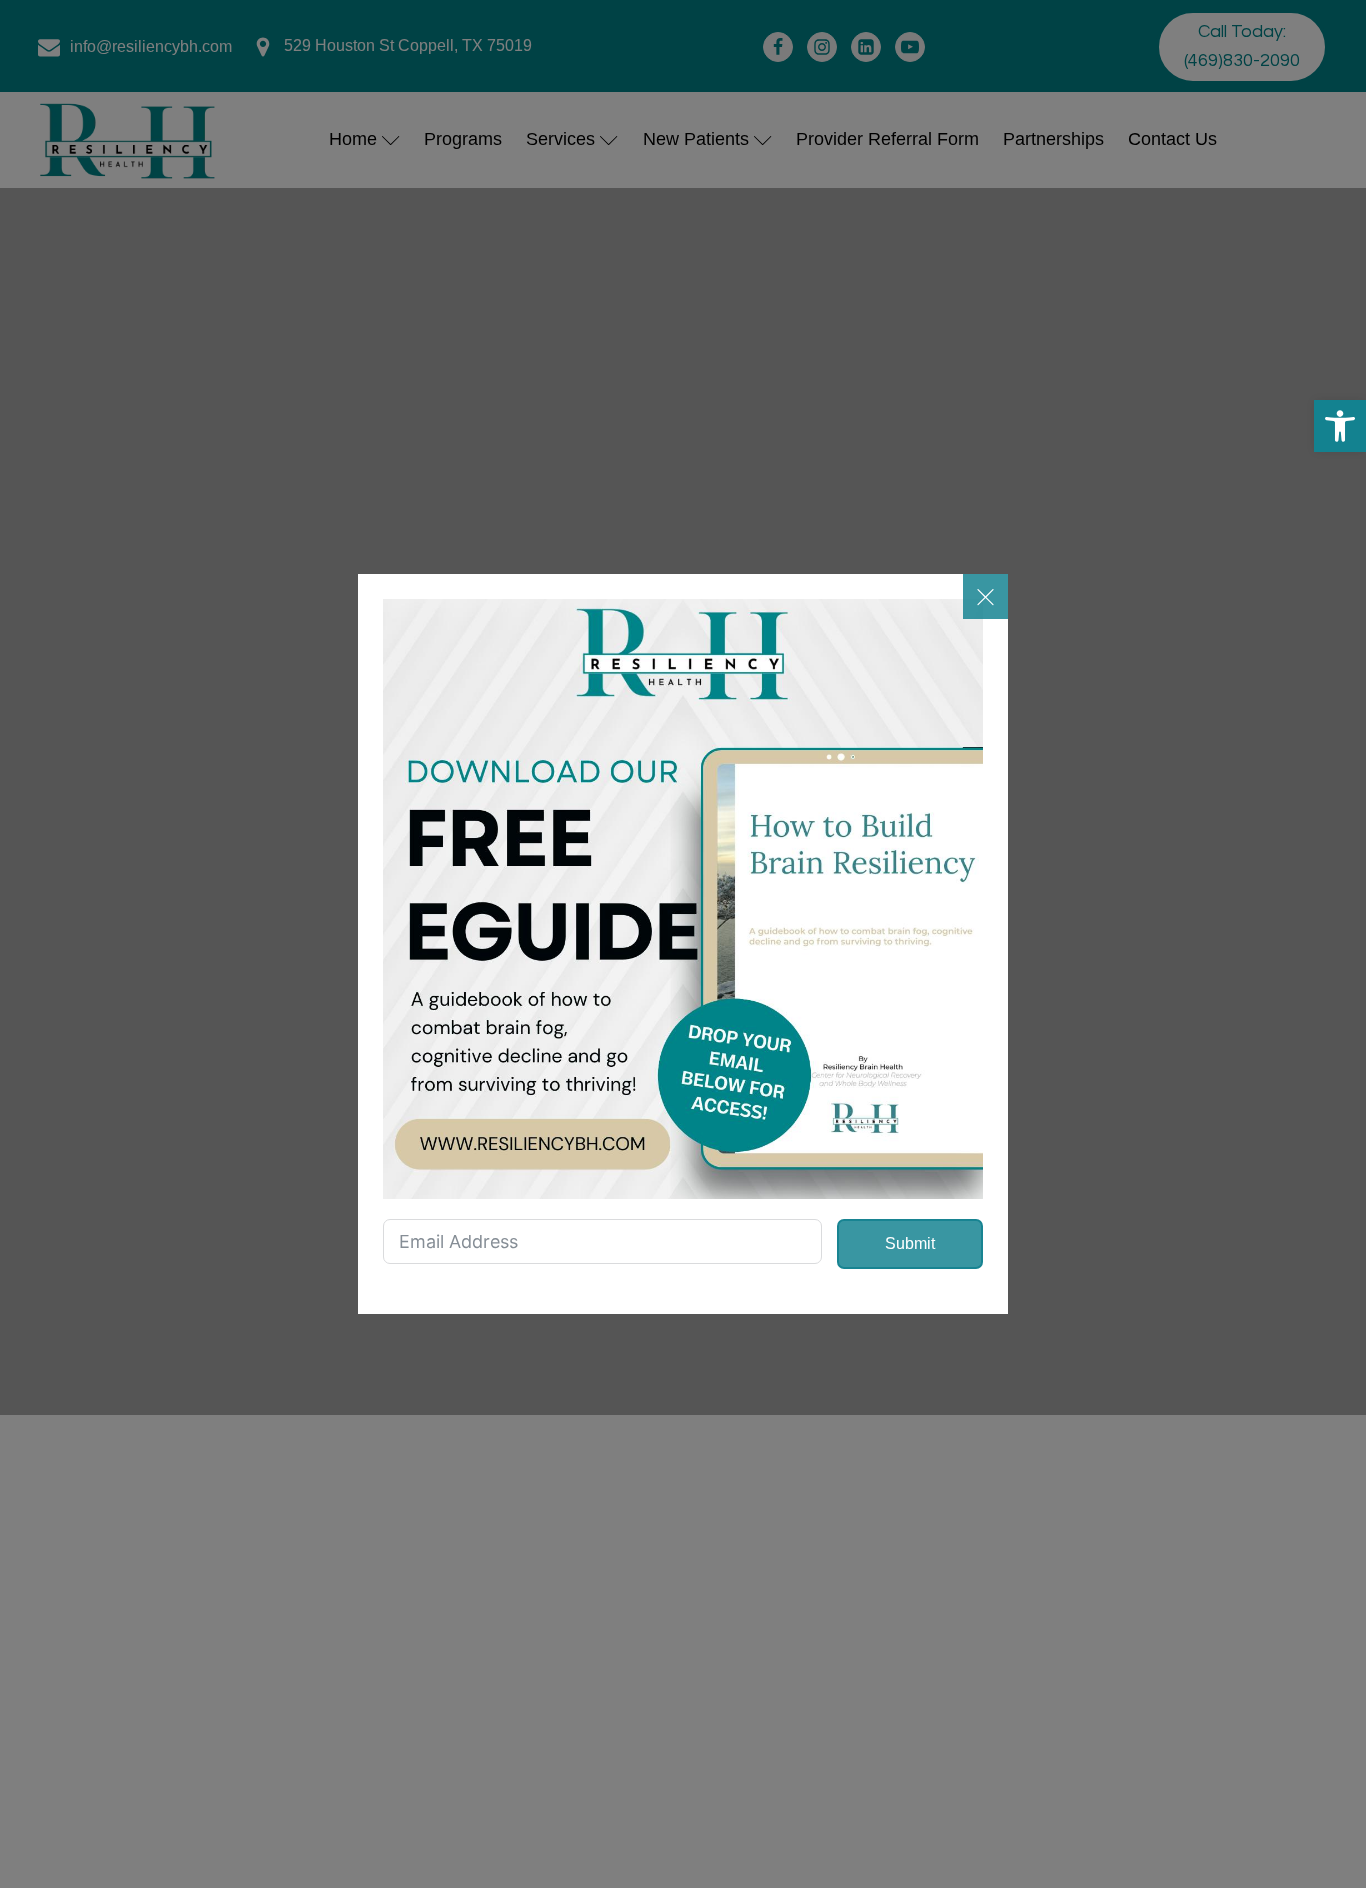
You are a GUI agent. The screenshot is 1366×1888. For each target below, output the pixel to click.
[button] (1340, 426)
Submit (910, 1243)
